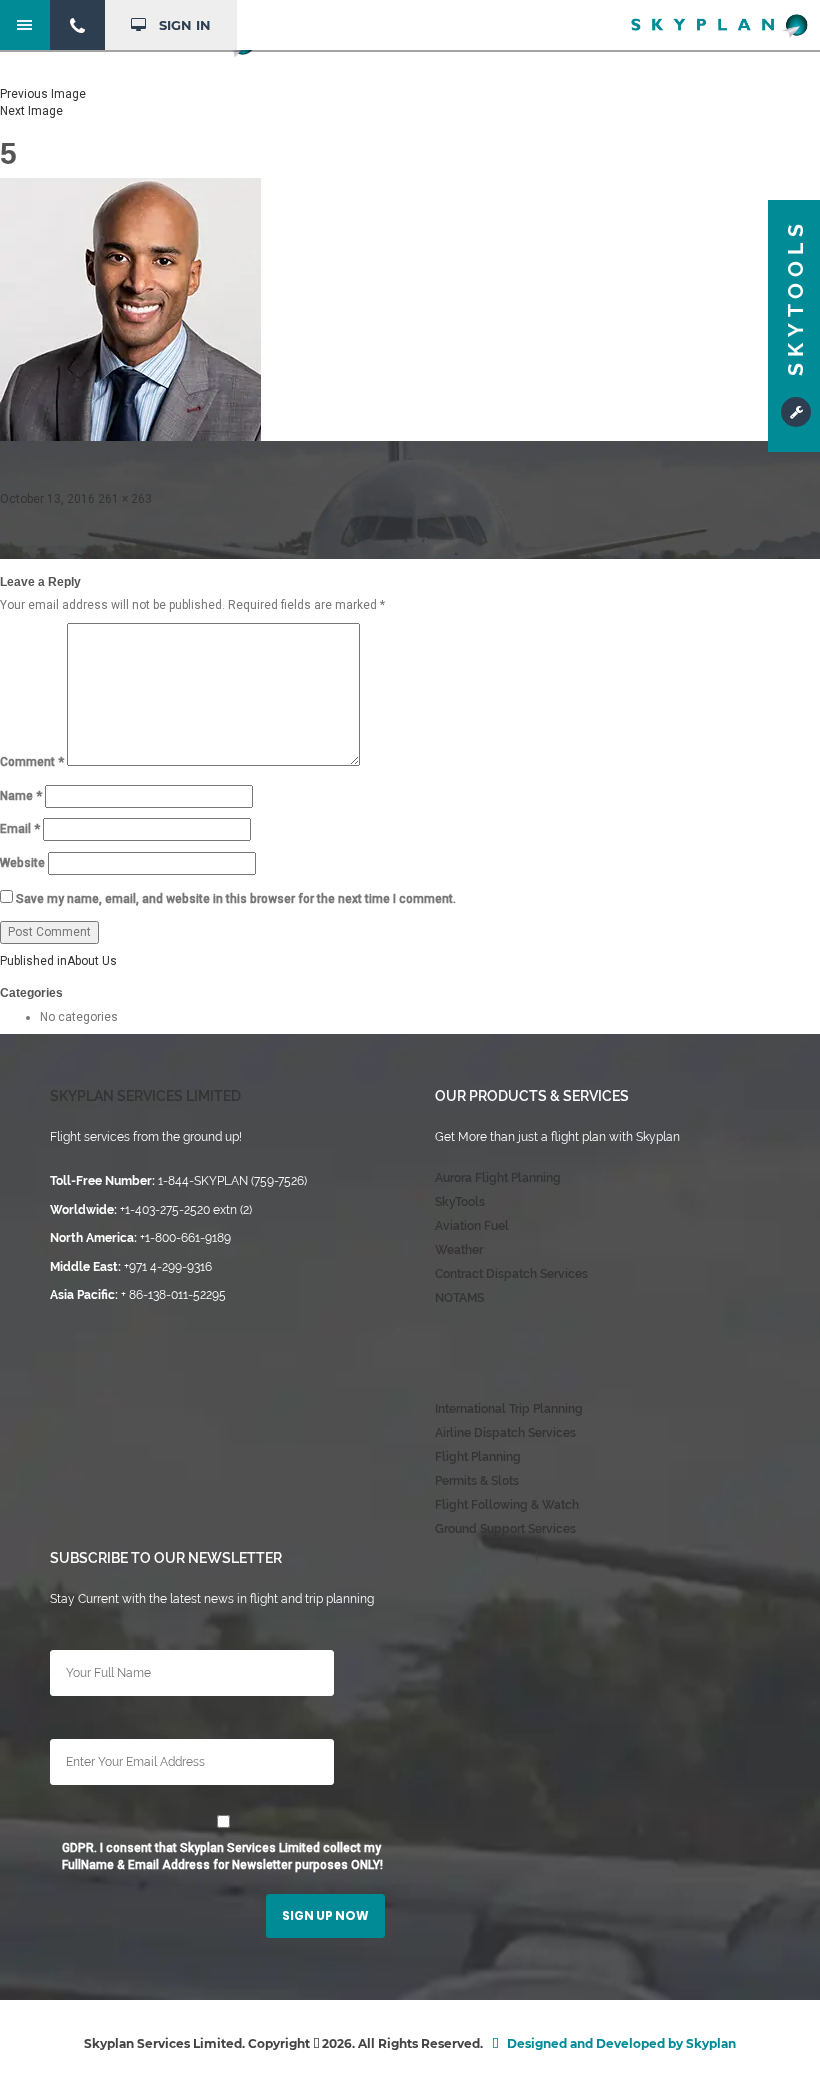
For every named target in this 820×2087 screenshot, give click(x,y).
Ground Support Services (505, 1529)
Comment (32, 762)
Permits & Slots (477, 1481)
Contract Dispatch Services (511, 1274)
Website (22, 863)
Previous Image (43, 94)
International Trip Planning (509, 1409)
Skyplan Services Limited (145, 1096)
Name (21, 796)
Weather (459, 1250)
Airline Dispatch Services (505, 1433)
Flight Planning (478, 1457)
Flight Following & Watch (507, 1505)
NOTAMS (459, 1298)
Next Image (31, 111)
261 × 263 (125, 499)
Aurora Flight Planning (498, 1178)
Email (20, 829)
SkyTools (460, 1202)
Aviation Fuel (472, 1226)
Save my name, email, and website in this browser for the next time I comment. (236, 899)
